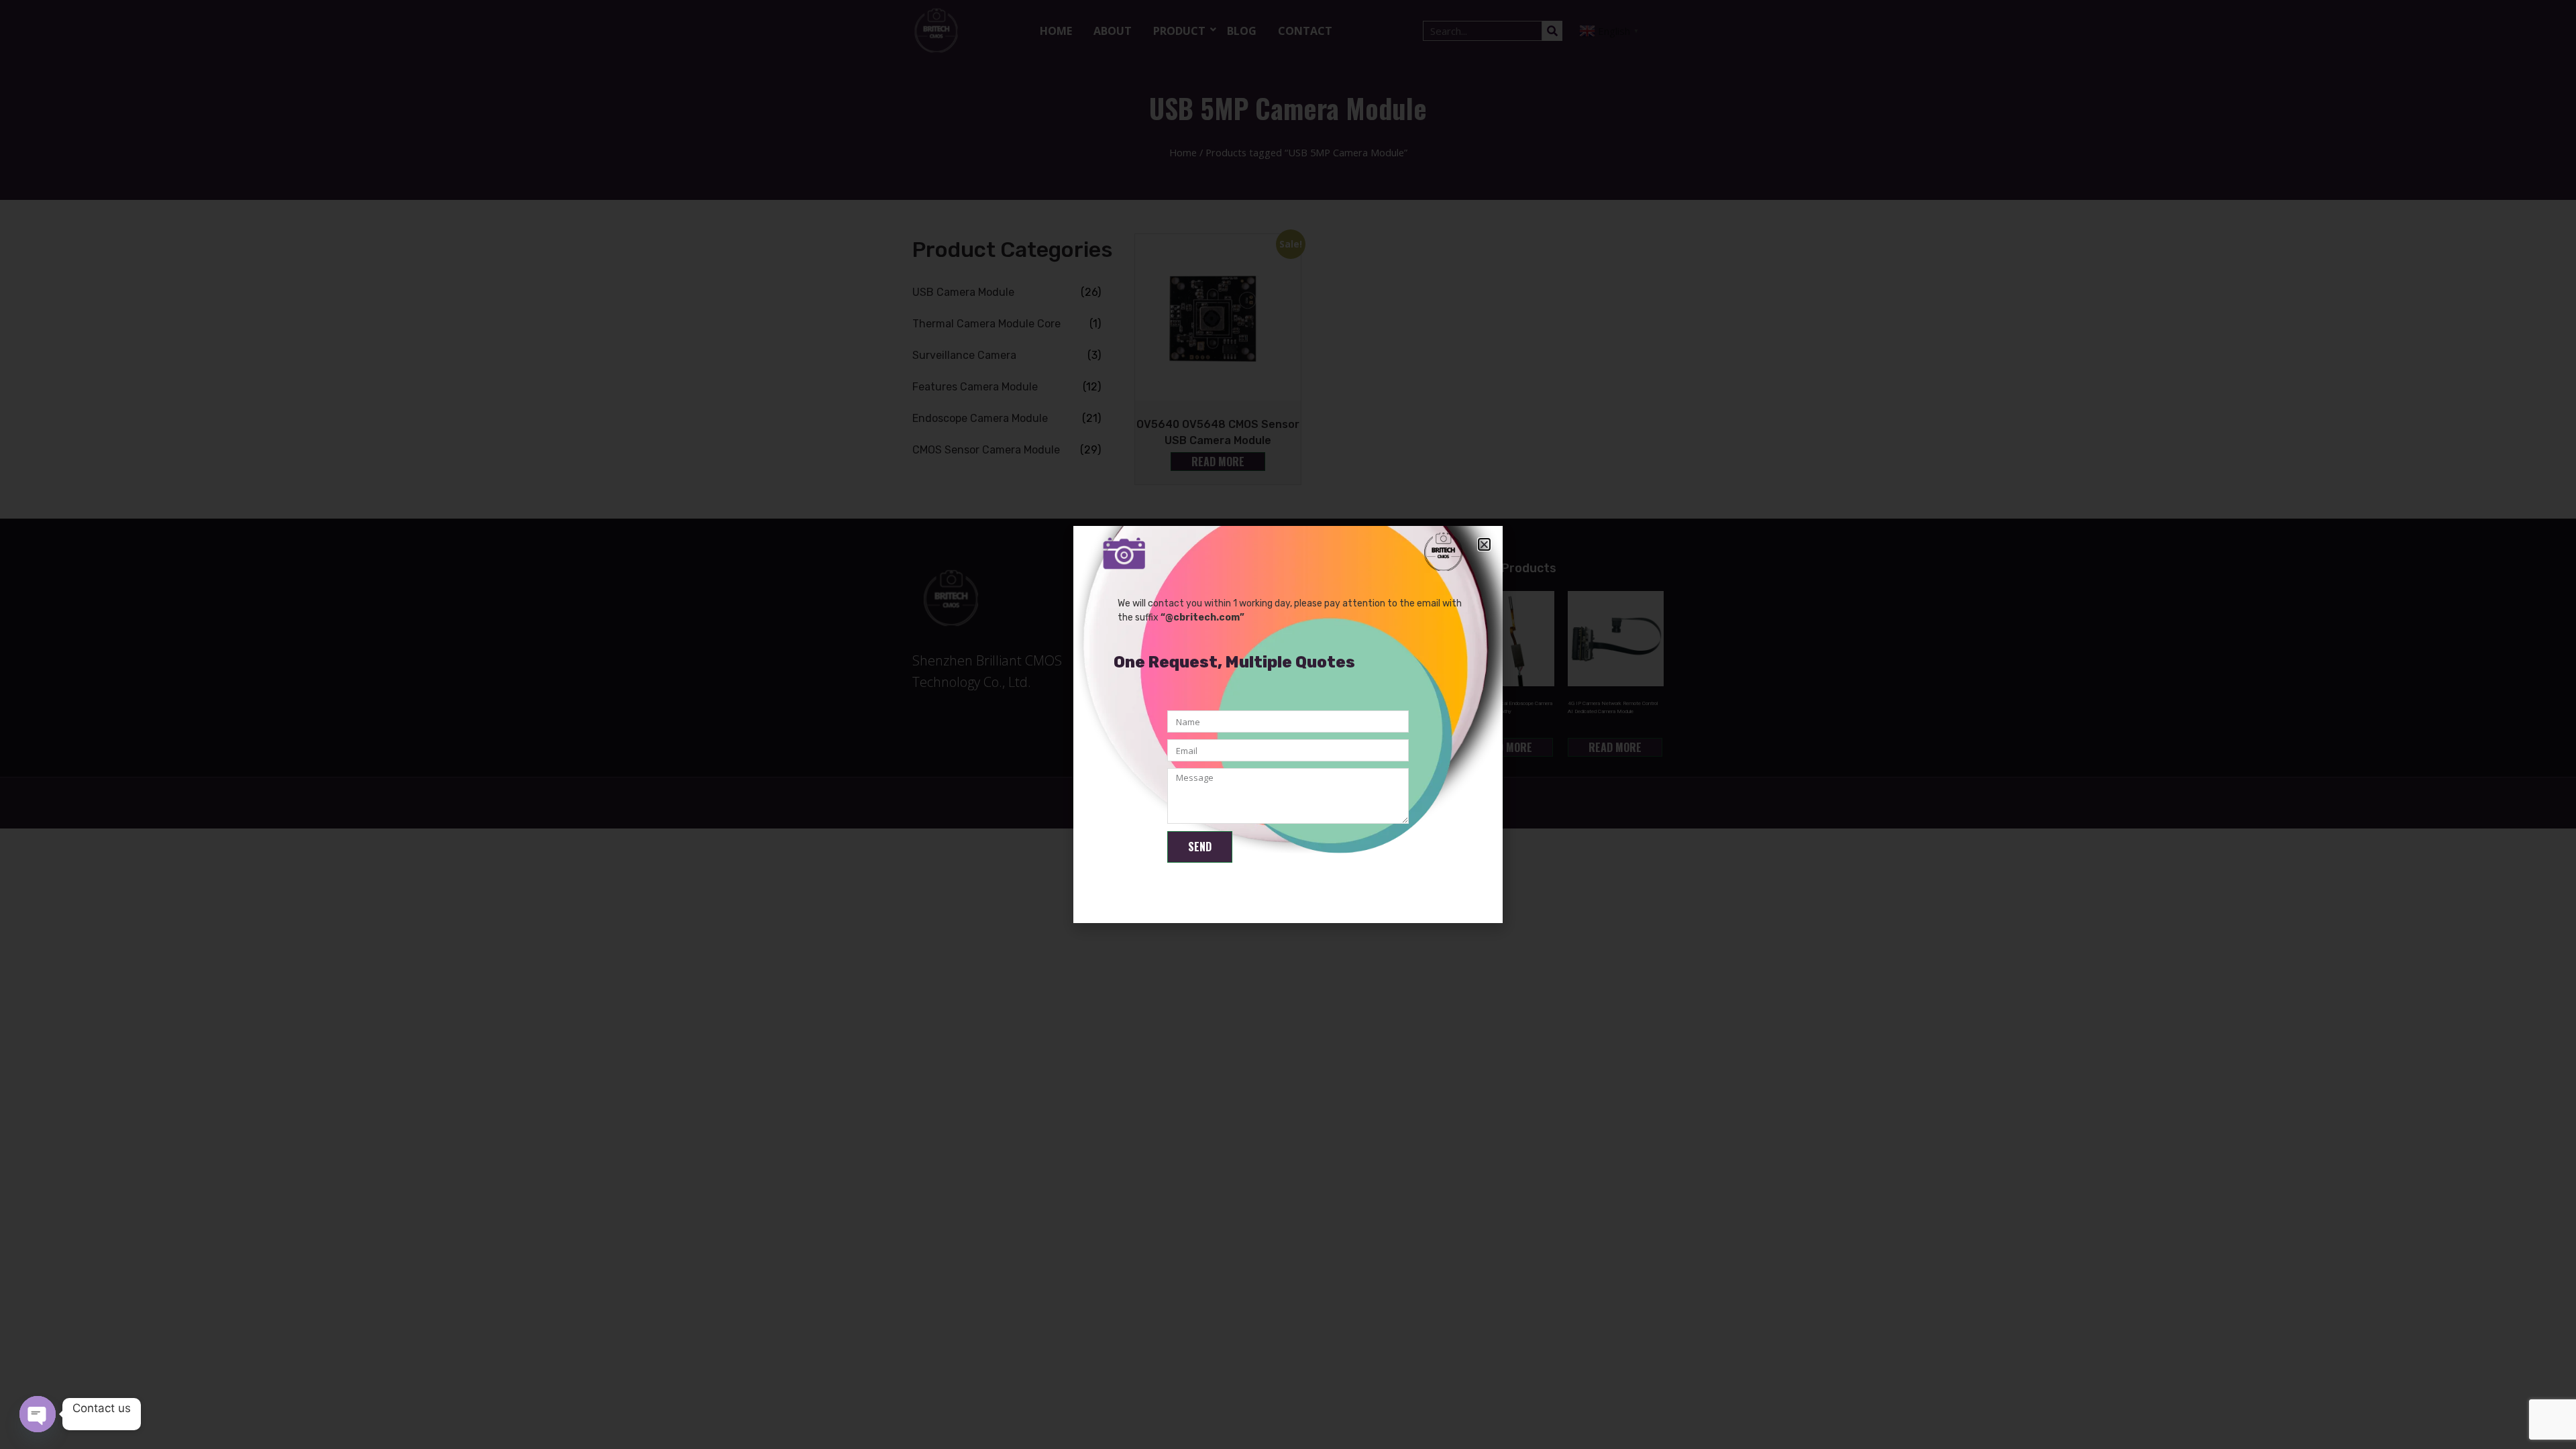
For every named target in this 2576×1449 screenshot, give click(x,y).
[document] (1288, 724)
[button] (1484, 544)
